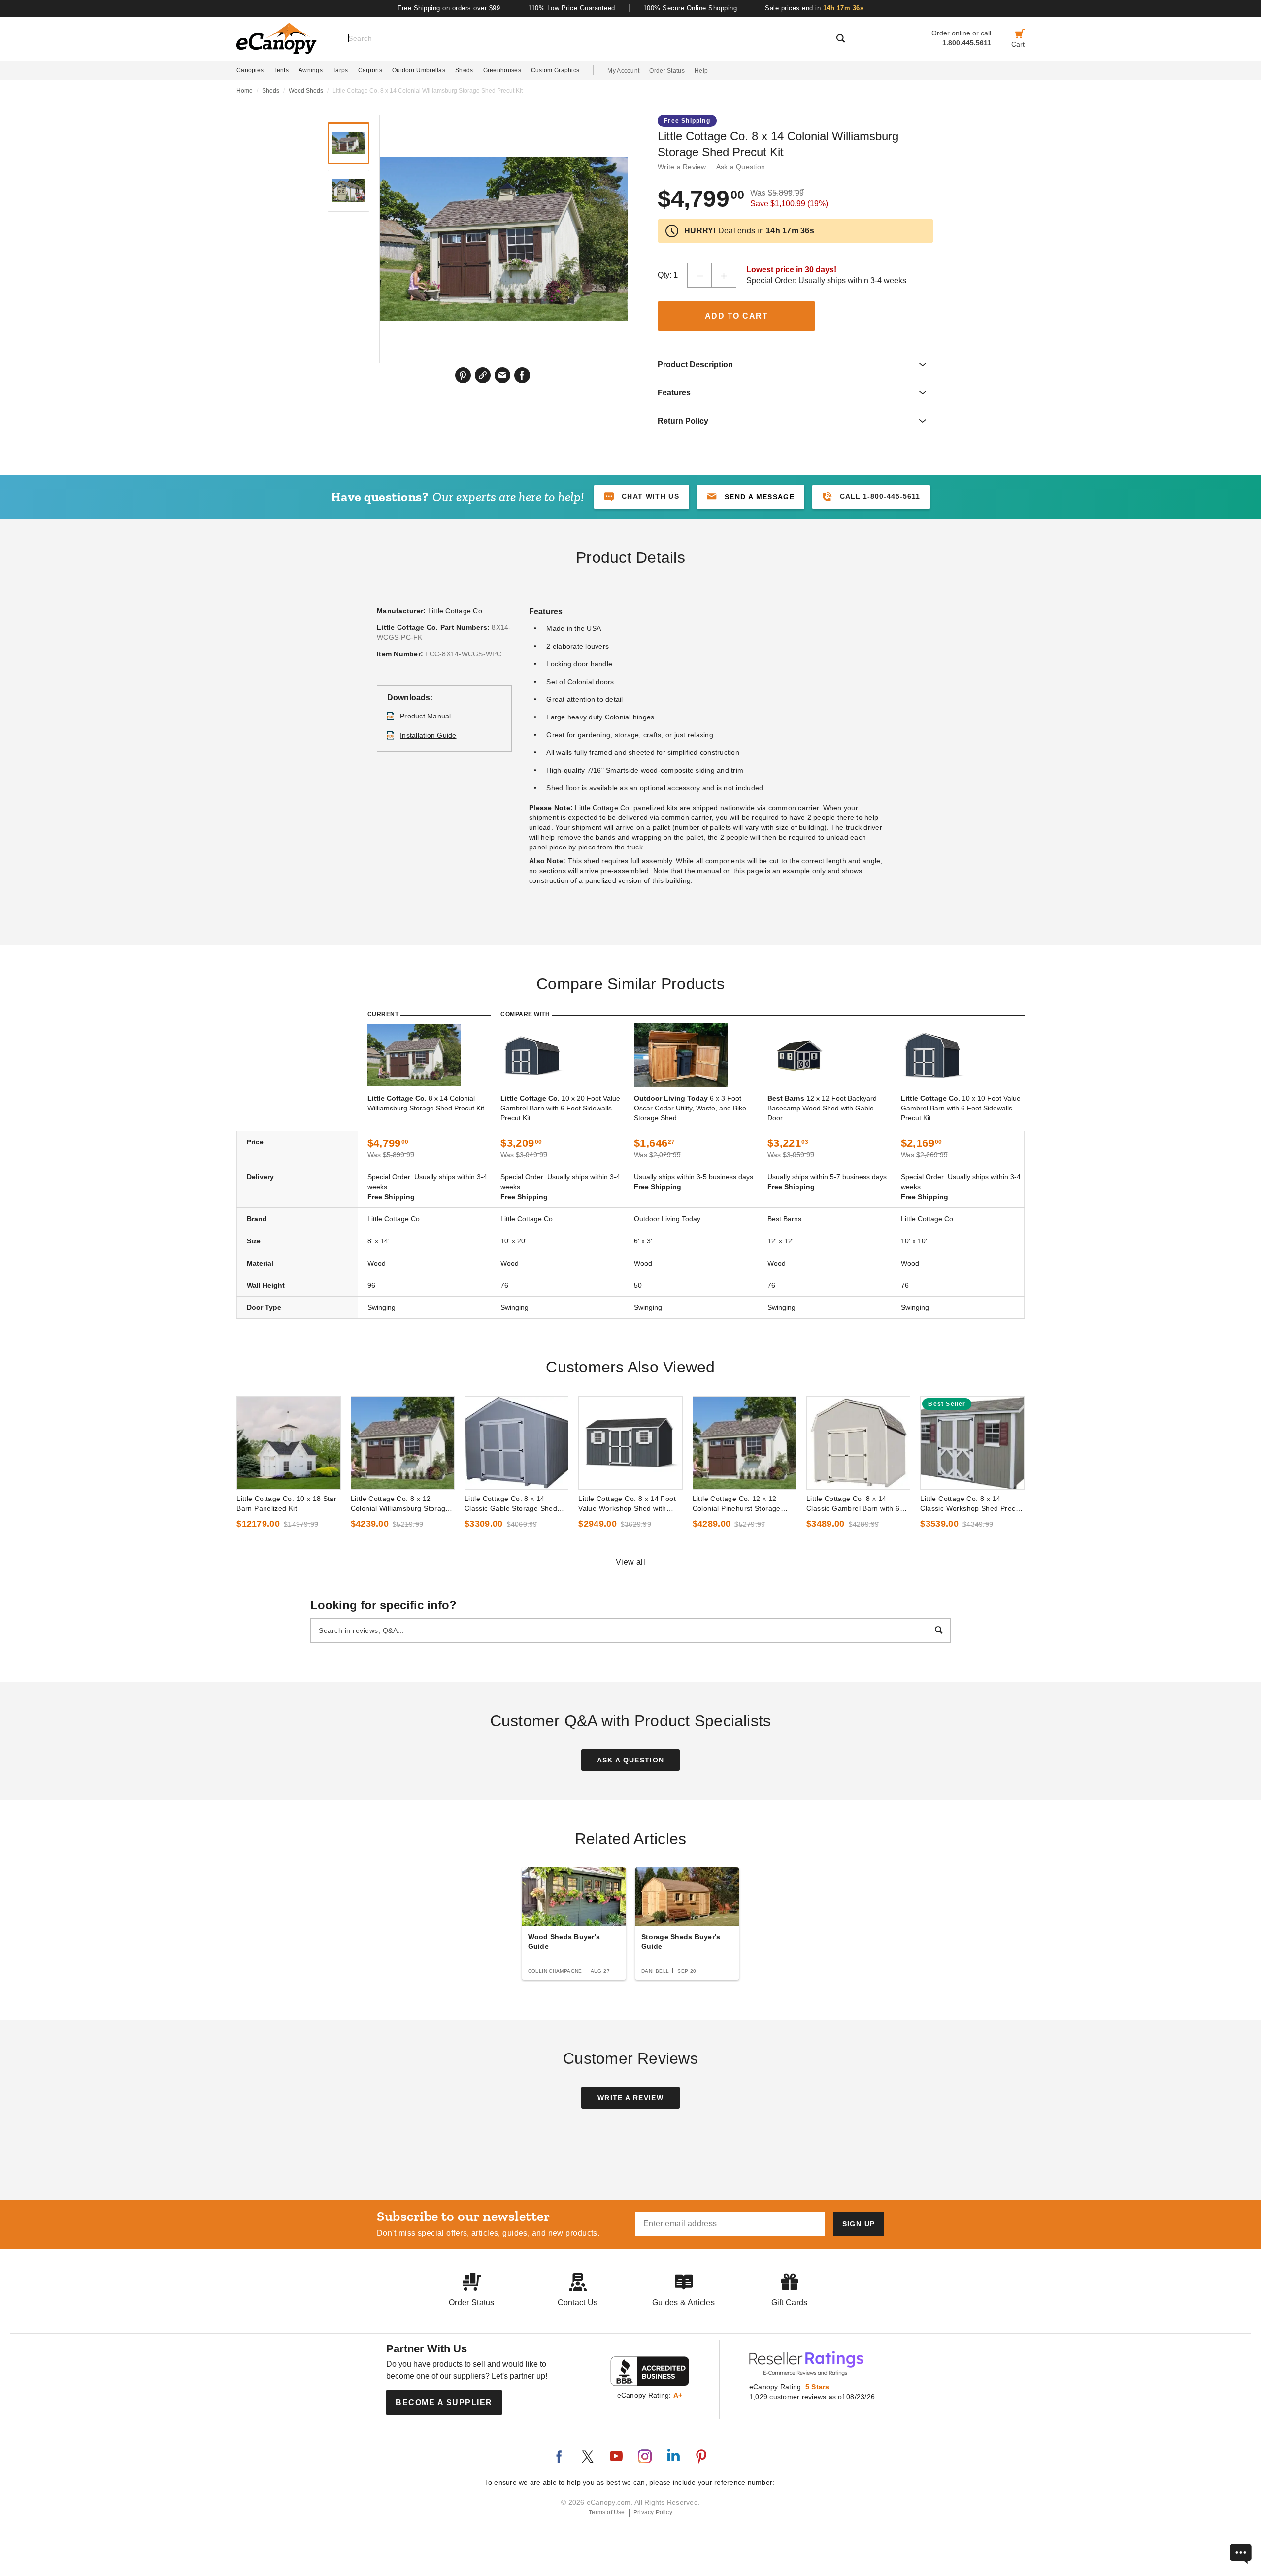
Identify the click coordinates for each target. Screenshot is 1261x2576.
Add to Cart (737, 316)
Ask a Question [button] (741, 167)
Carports (370, 70)
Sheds (464, 70)
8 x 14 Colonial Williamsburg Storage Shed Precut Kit (426, 1103)
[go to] (288, 1443)
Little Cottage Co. (456, 611)
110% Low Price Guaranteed (572, 8)
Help (701, 71)
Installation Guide (428, 735)
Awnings (311, 70)
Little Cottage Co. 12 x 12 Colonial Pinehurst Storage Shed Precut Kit (737, 1504)
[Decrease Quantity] (699, 275)
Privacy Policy (653, 2512)
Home (245, 91)
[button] (751, 497)
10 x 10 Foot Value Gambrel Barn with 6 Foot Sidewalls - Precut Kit (961, 1108)
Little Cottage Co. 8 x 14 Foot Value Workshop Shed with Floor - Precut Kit (627, 1504)
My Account (623, 71)
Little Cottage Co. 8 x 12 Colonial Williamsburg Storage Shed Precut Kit (400, 1504)
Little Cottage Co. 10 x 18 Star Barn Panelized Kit (286, 1503)
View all (631, 1562)
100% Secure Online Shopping (690, 8)
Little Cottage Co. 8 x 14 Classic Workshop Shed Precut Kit (971, 1504)
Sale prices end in (814, 8)
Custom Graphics (555, 70)
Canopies (250, 70)
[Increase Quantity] (724, 275)
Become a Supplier (444, 2402)
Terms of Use (607, 2512)
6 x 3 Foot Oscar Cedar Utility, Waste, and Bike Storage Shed (690, 1108)
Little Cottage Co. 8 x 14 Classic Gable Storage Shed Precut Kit (511, 1504)
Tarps (340, 70)
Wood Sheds (306, 91)
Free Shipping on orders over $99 (449, 8)
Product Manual (426, 716)
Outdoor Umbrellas (419, 70)
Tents (281, 70)
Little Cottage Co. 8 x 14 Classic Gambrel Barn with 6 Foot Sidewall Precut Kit (853, 1504)
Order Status (667, 71)
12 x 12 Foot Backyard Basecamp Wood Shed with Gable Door (822, 1108)
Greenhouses (502, 70)
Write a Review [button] (682, 167)
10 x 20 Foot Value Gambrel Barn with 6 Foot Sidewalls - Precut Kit (560, 1108)
